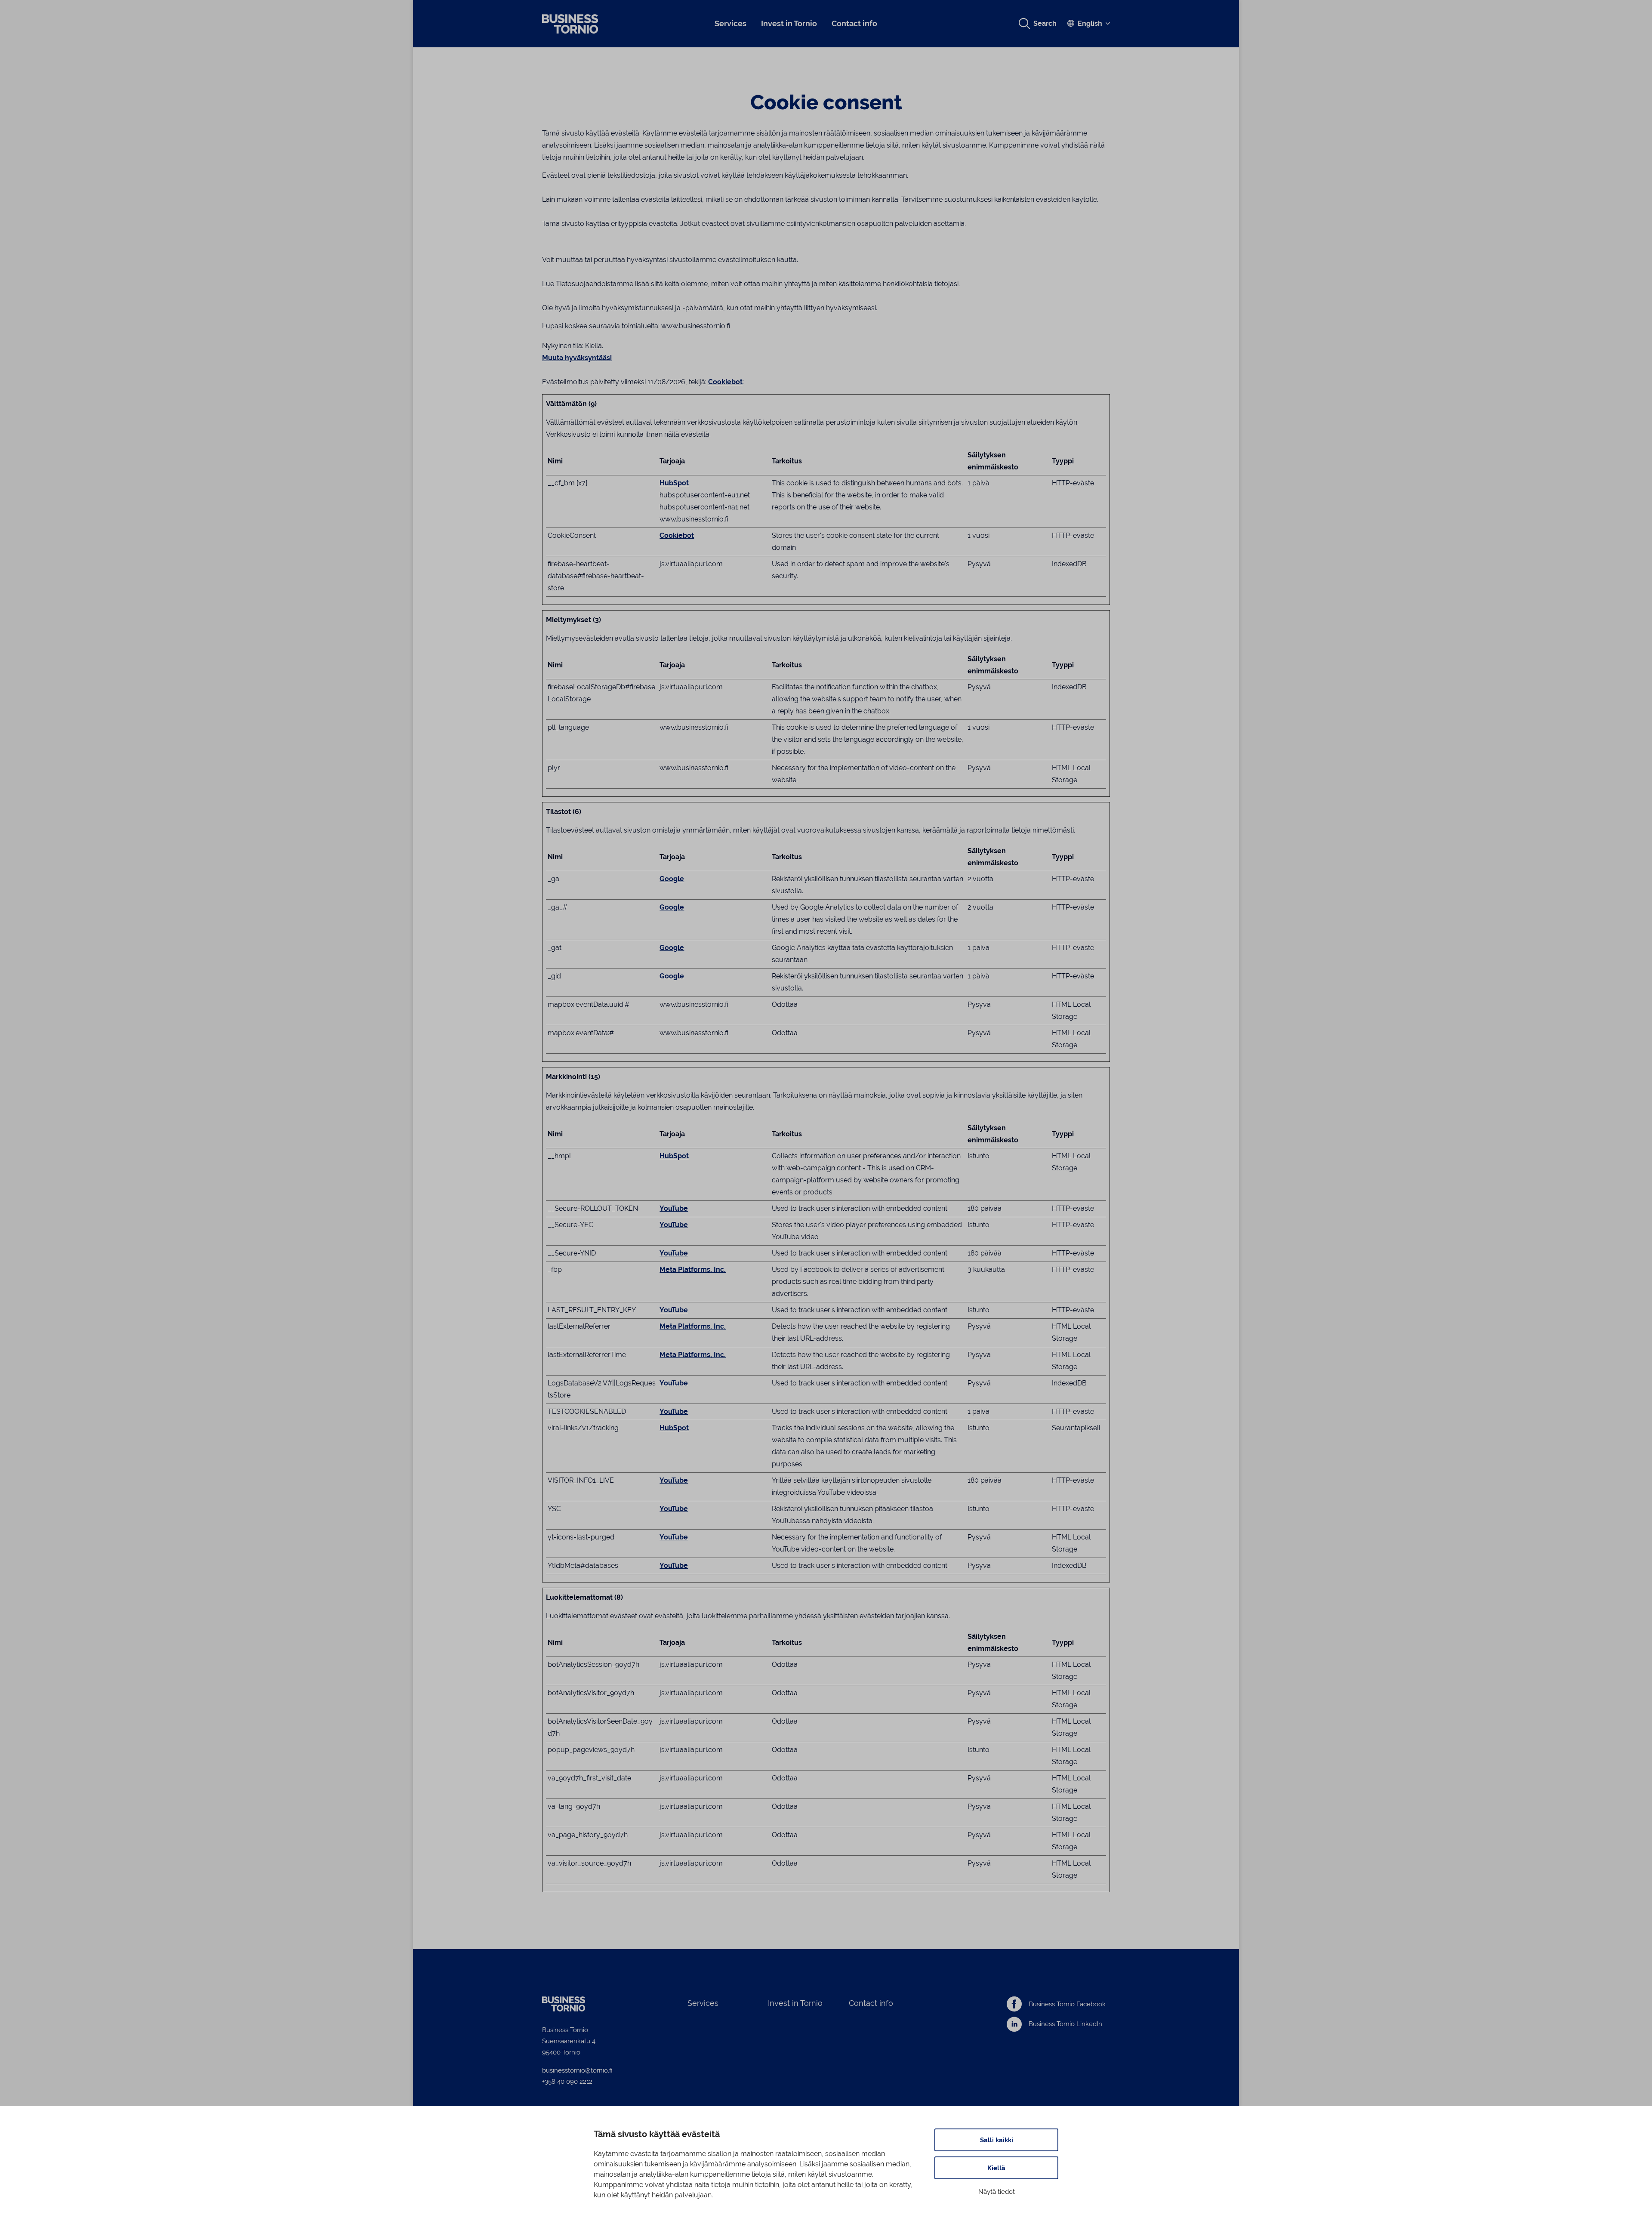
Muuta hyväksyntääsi (577, 358)
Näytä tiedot (997, 2192)
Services (730, 23)
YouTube (674, 1208)
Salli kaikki (997, 2140)
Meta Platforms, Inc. (693, 1269)
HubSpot (674, 483)
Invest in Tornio (789, 23)
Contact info (854, 23)
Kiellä (996, 2168)
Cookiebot (725, 382)
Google (672, 879)
